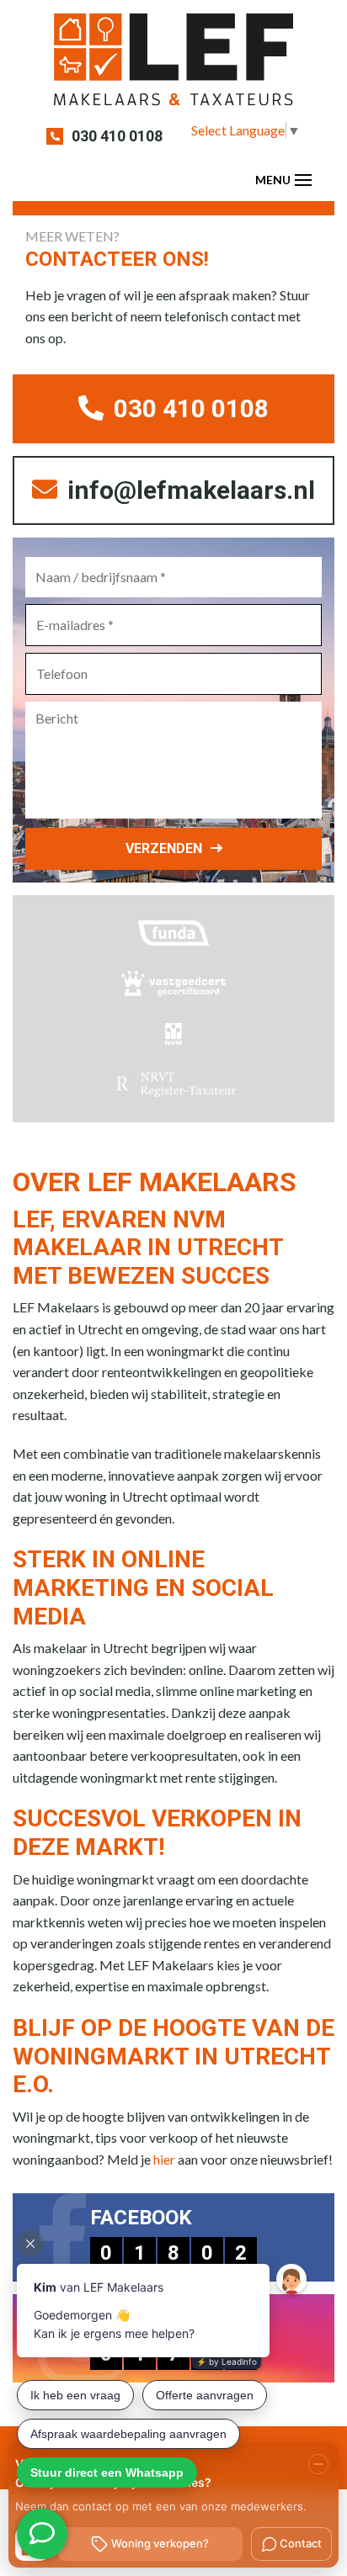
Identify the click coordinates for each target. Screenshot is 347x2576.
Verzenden (164, 848)
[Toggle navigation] (303, 180)
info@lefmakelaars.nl (188, 490)
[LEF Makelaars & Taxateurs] (173, 65)
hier (164, 2159)
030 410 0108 (117, 136)
